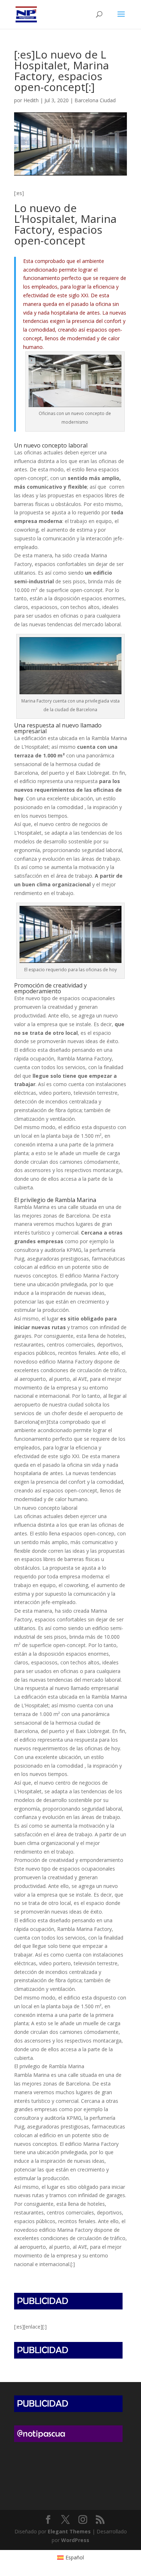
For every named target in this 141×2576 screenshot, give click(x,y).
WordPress (75, 2540)
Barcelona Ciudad (95, 100)
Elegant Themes (69, 2531)
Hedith (31, 100)
